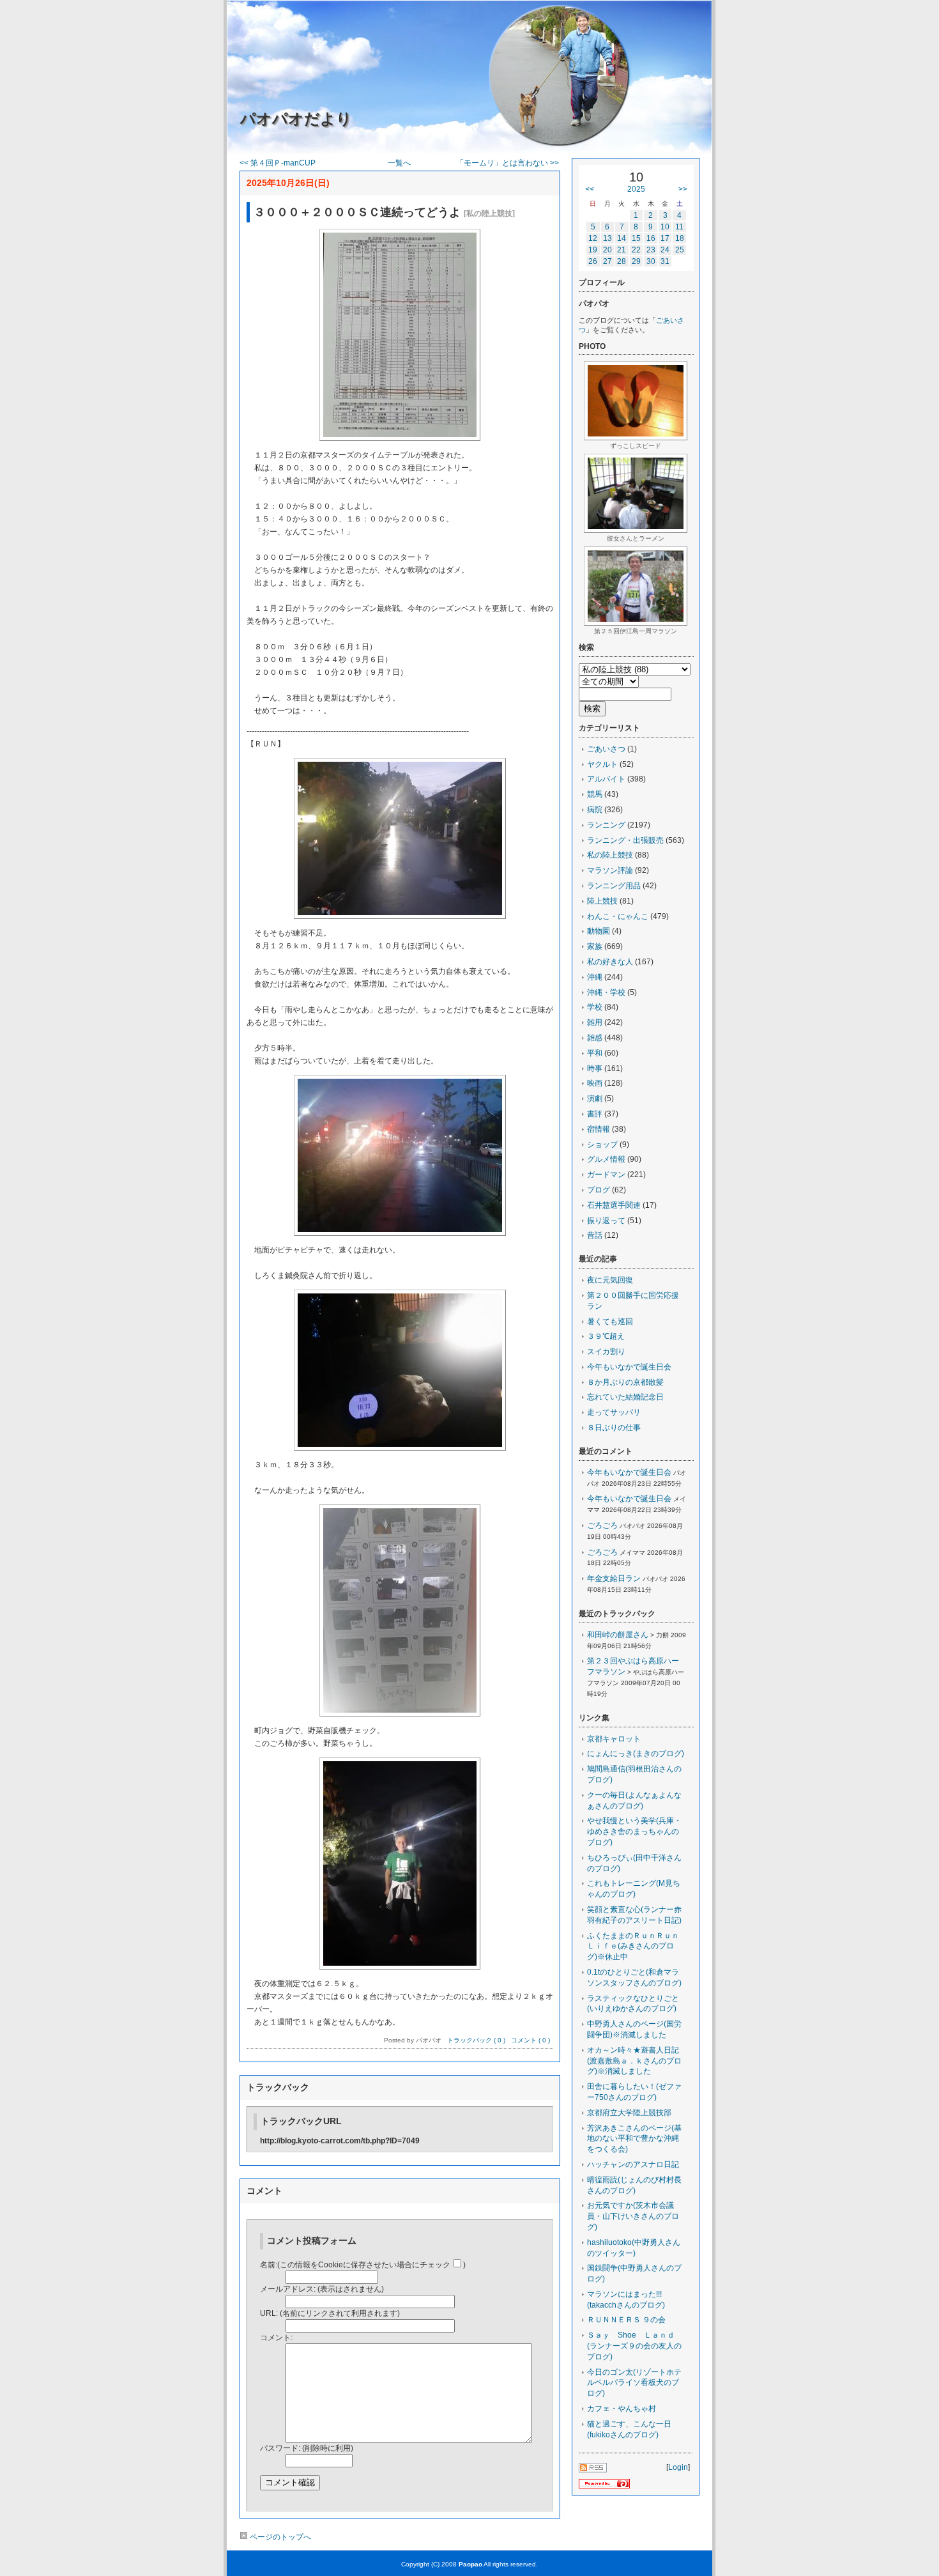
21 (622, 250)
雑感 (595, 1038)
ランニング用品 (614, 886)
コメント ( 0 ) (531, 2040)
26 (593, 261)
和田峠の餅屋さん (618, 1635)
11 (679, 227)
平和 (595, 1053)
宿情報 (599, 1129)
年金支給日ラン (614, 1578)
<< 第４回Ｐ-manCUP (278, 163)
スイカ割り (606, 1352)
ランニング (606, 825)
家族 (595, 946)
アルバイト (606, 779)
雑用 (595, 1022)
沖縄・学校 (606, 992)
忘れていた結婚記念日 (625, 1397)
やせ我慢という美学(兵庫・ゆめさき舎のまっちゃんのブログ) (634, 1832)
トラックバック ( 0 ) (476, 2040)
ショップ (602, 1145)
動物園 (599, 931)
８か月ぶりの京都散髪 (625, 1382)
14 (622, 238)
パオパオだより (296, 119)
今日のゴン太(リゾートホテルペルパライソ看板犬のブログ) (634, 2383)
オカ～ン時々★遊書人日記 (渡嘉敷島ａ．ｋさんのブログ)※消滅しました (637, 2061)
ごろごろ (602, 1525)
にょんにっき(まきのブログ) (636, 1754)
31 (665, 261)
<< (590, 189)
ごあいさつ (606, 749)
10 (665, 227)
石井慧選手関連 (614, 1205)
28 (622, 261)
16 (651, 238)
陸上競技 (602, 901)
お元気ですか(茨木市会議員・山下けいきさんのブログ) (633, 2216)
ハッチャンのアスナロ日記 (633, 2164)
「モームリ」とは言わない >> (508, 163)
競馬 (595, 794)
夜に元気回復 (610, 1280)
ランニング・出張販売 (625, 840)
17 (665, 238)
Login (678, 2467)
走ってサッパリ (614, 1412)
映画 (595, 1083)
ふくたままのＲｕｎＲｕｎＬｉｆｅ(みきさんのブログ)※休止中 (633, 1947)
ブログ (599, 1190)
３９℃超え (606, 1336)
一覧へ (399, 163)
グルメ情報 (606, 1159)
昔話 (595, 1235)
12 (593, 238)
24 (665, 250)
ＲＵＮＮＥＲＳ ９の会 (626, 2320)
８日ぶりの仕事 (614, 1428)
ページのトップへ (279, 2537)
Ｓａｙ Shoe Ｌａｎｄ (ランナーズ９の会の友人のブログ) (635, 2346)
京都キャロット (614, 1739)
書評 (595, 1114)
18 (680, 238)
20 (607, 250)
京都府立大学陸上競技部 (629, 2113)
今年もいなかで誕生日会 (629, 1367)
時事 (595, 1068)
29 (636, 261)
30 (651, 261)
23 (651, 250)
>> (683, 189)
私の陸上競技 (610, 855)
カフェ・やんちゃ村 (622, 2409)
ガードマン (606, 1175)
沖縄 (595, 977)
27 (607, 261)
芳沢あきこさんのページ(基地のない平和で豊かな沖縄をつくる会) (634, 2139)
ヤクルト (602, 764)
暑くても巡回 (610, 1322)
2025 (636, 189)
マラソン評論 (610, 870)
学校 (595, 1007)
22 (636, 250)
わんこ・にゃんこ (618, 916)
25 (680, 250)
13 (607, 238)
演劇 (595, 1099)
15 (636, 238)
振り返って (606, 1221)
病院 (595, 810)
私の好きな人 (610, 962)
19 (593, 250)
